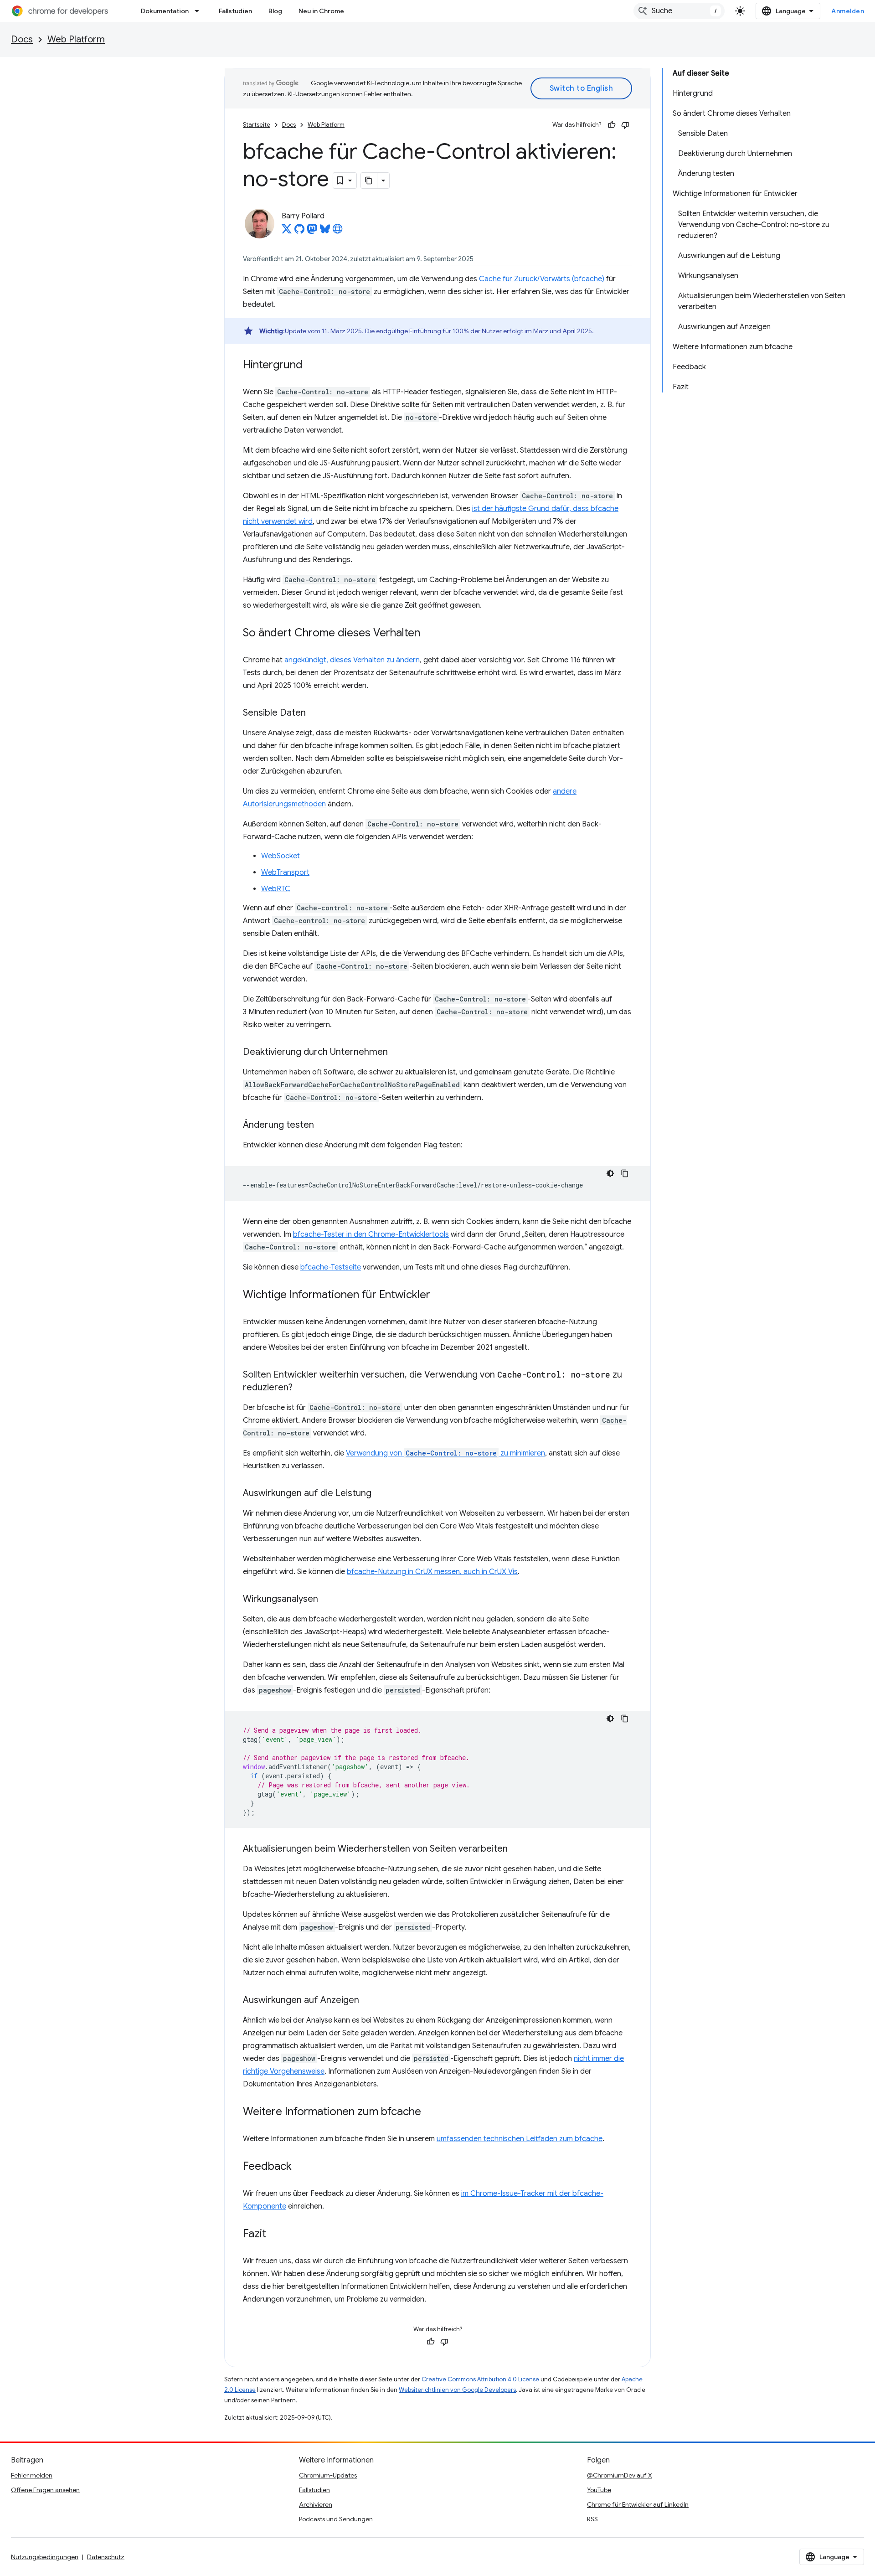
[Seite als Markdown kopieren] (369, 181)
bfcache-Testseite (331, 1267)
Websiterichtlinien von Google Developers (457, 2390)
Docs (22, 39)
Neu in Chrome (321, 11)
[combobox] (679, 11)
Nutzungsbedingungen (45, 2557)
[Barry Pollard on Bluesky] (325, 232)
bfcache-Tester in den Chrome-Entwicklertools (371, 1234)
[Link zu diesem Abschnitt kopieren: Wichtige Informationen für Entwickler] (439, 1296)
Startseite (257, 125)
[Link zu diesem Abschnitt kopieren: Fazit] (275, 2235)
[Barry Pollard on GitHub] (299, 232)
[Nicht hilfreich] (625, 125)
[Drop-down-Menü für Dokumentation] (200, 11)
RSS (592, 2519)
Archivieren (316, 2504)
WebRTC (276, 889)
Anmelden (848, 11)
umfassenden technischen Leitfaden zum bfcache (520, 2139)
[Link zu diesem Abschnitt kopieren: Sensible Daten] (315, 713)
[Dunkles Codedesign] (610, 1173)
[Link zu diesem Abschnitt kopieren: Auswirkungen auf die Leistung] (381, 1494)
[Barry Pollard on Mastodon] (312, 232)
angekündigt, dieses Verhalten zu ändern (352, 660)
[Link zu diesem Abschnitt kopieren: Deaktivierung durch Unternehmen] (397, 1053)
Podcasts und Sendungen (336, 2519)
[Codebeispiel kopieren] (625, 1173)
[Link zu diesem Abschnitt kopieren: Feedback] (301, 2167)
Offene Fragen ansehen (45, 2490)
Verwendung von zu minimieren (445, 1453)
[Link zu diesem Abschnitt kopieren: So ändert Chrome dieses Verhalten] (429, 634)
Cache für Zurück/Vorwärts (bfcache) (542, 279)
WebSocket (281, 856)
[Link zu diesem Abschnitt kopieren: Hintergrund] (312, 366)
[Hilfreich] (612, 125)
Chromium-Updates (328, 2475)
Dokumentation (165, 11)
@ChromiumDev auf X (620, 2475)
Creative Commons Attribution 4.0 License (480, 2379)
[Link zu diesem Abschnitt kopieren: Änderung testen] (323, 1125)
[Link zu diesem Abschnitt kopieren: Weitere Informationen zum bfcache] (430, 2112)
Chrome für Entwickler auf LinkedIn (638, 2504)
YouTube (599, 2490)
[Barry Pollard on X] (287, 232)
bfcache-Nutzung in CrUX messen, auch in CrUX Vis (432, 1572)
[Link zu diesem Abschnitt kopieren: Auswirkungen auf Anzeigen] (368, 2001)
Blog (275, 11)
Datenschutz (106, 2557)
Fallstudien (235, 11)
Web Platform (76, 39)
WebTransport (285, 872)
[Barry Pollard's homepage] (338, 232)
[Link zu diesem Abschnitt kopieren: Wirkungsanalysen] (327, 1600)
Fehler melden (32, 2475)
